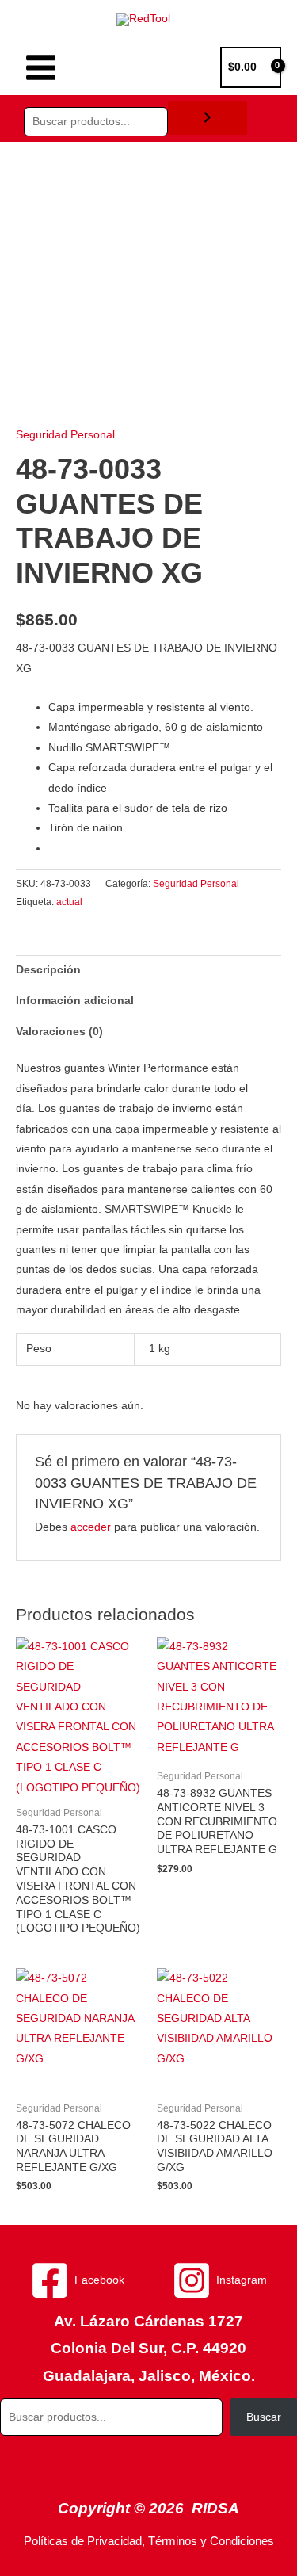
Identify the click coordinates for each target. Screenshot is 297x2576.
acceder (91, 1527)
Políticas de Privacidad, (84, 2541)
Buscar (264, 2417)
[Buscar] (208, 118)
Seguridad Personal (65, 435)
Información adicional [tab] (75, 1001)
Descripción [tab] (48, 970)
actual (69, 902)
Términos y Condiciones (211, 2541)
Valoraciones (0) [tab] (59, 1032)
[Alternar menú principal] (40, 67)
